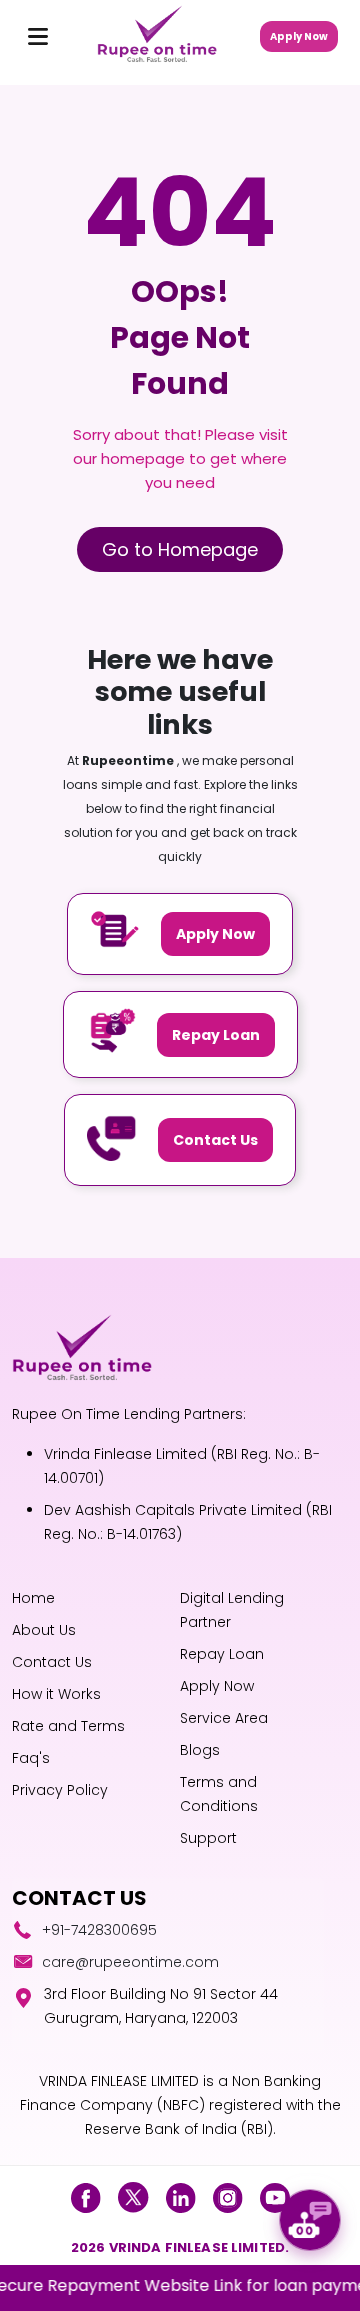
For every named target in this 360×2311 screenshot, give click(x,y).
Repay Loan (216, 1035)
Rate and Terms (68, 1726)
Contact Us (215, 1140)
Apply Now (299, 36)
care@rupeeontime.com (130, 1962)
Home (33, 1598)
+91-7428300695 (99, 1930)
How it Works (56, 1694)
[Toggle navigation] (38, 36)
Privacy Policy (60, 1790)
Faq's (31, 1758)
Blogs (200, 1750)
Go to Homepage (180, 549)
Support (208, 1838)
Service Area (224, 1718)
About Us (44, 1630)
